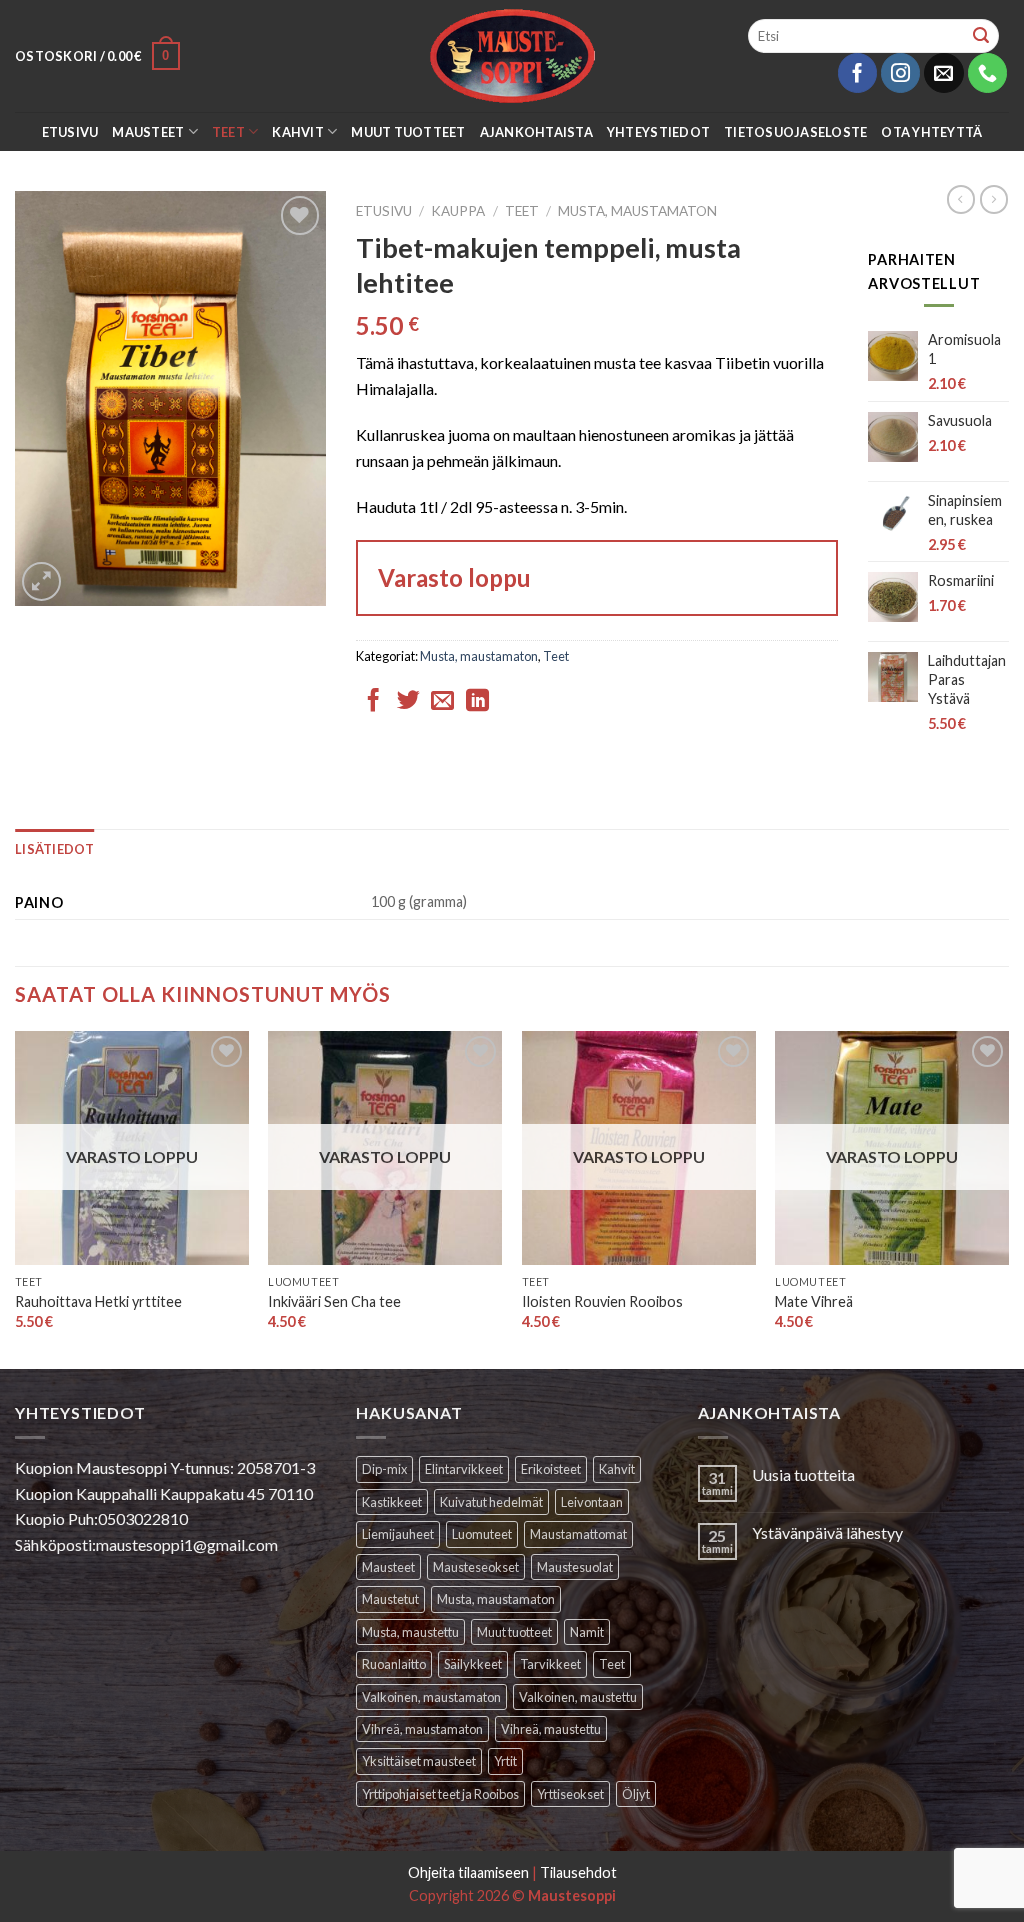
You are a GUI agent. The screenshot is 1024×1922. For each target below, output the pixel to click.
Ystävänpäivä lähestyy (827, 1532)
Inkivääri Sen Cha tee (334, 1301)
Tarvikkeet (550, 1664)
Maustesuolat (575, 1567)
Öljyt (636, 1794)
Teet (228, 132)
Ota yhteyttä (931, 132)
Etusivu (70, 132)
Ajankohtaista (536, 132)
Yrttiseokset (570, 1794)
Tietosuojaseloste (795, 132)
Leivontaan (592, 1502)
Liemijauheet (398, 1534)
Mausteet (148, 132)
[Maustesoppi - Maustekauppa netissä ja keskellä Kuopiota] (512, 56)
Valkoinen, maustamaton (431, 1697)
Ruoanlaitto (394, 1664)
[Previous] (16, 1198)
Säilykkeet (473, 1664)
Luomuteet (482, 1534)
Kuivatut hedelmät (491, 1502)
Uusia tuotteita (803, 1474)
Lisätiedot (55, 849)
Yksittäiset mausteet (419, 1761)
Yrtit (505, 1761)
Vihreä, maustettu (551, 1729)
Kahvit (298, 132)
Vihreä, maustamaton (422, 1729)
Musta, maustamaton (637, 211)
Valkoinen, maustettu (578, 1697)
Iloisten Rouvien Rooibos (602, 1301)
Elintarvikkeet (464, 1469)
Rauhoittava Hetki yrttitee (98, 1301)
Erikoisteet (551, 1469)
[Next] (1008, 1198)
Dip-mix (384, 1469)
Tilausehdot (578, 1872)
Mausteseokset (476, 1567)
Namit (587, 1632)
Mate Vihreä (814, 1301)
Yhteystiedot (658, 132)
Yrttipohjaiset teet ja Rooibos (440, 1794)
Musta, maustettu (410, 1632)
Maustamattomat (578, 1534)
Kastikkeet (392, 1502)
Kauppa (458, 211)
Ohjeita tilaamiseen (468, 1872)
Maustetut (390, 1599)
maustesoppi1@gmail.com (187, 1544)
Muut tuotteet (408, 132)
